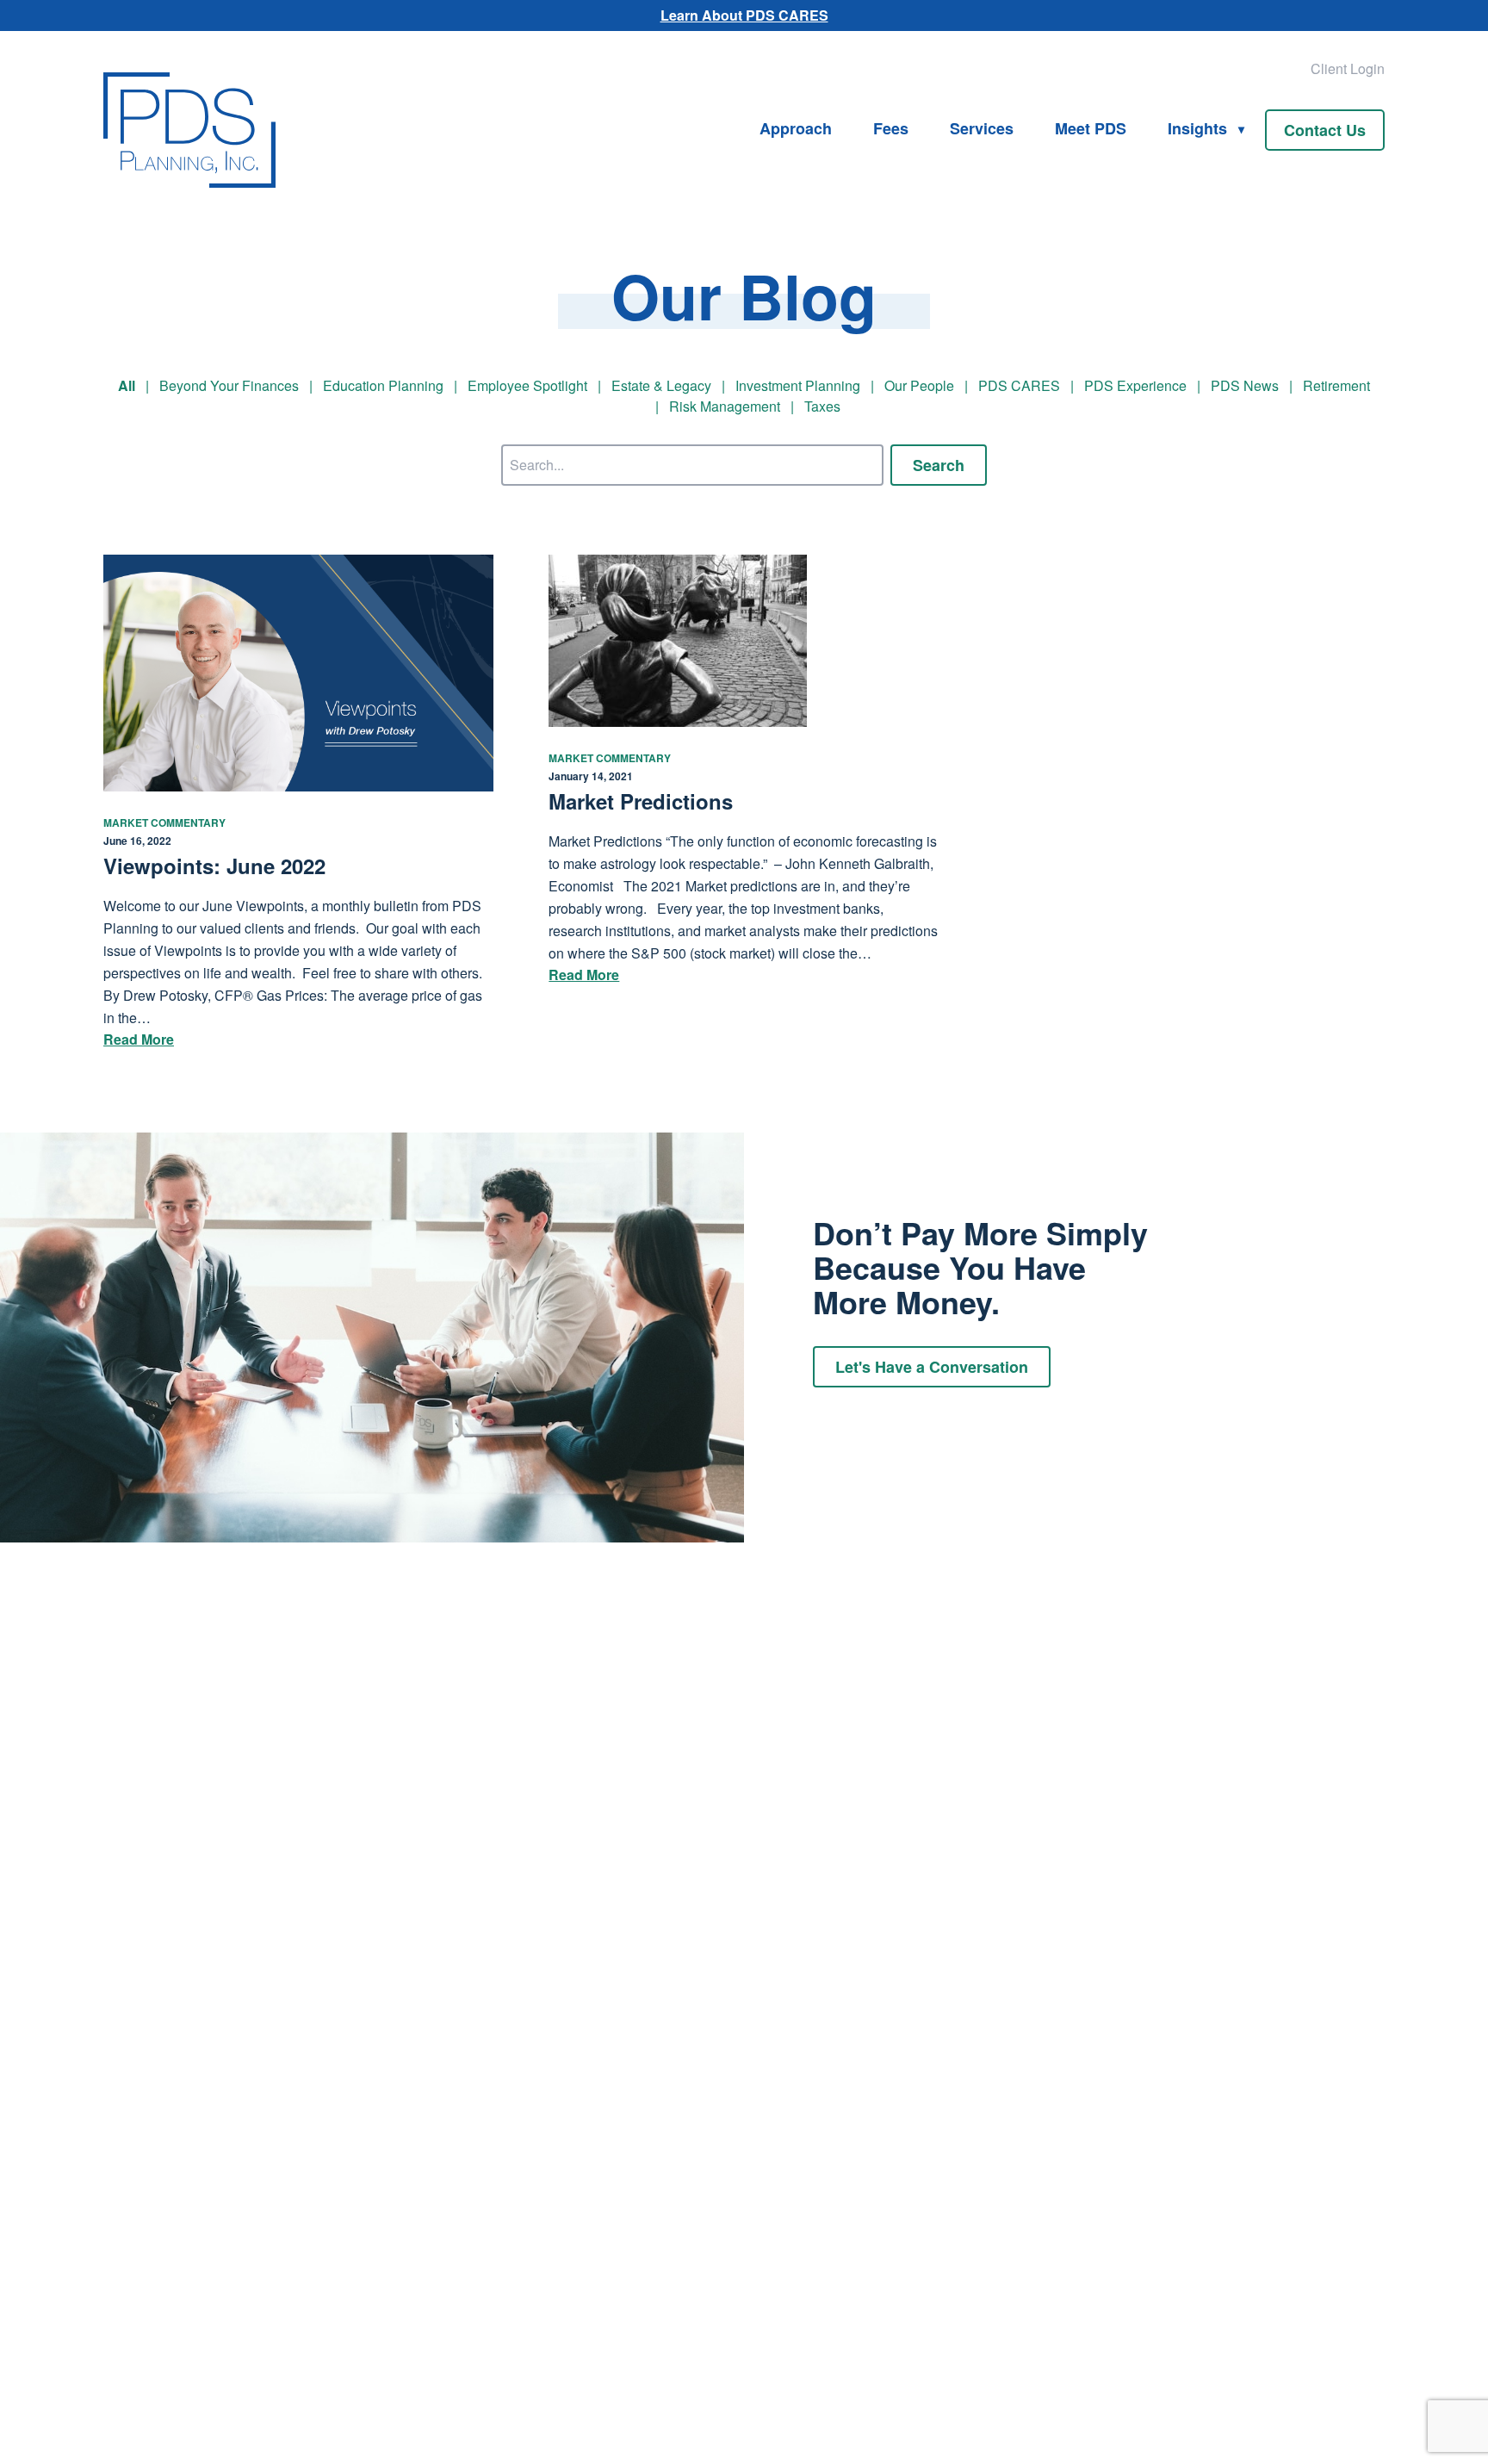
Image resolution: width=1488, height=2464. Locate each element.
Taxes (822, 406)
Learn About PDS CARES (744, 15)
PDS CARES (1019, 385)
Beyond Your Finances (229, 385)
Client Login (1348, 68)
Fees (891, 128)
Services (982, 128)
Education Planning (383, 385)
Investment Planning (798, 385)
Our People (919, 385)
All (127, 385)
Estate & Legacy (661, 385)
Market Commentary (164, 822)
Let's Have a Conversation (932, 1367)
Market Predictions (641, 801)
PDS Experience (1135, 385)
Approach (796, 128)
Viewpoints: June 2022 (214, 866)
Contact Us (1325, 130)
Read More (139, 1039)
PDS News (1245, 385)
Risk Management (725, 406)
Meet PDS (1091, 128)
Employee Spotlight (527, 385)
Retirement (1336, 385)
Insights (1197, 128)
